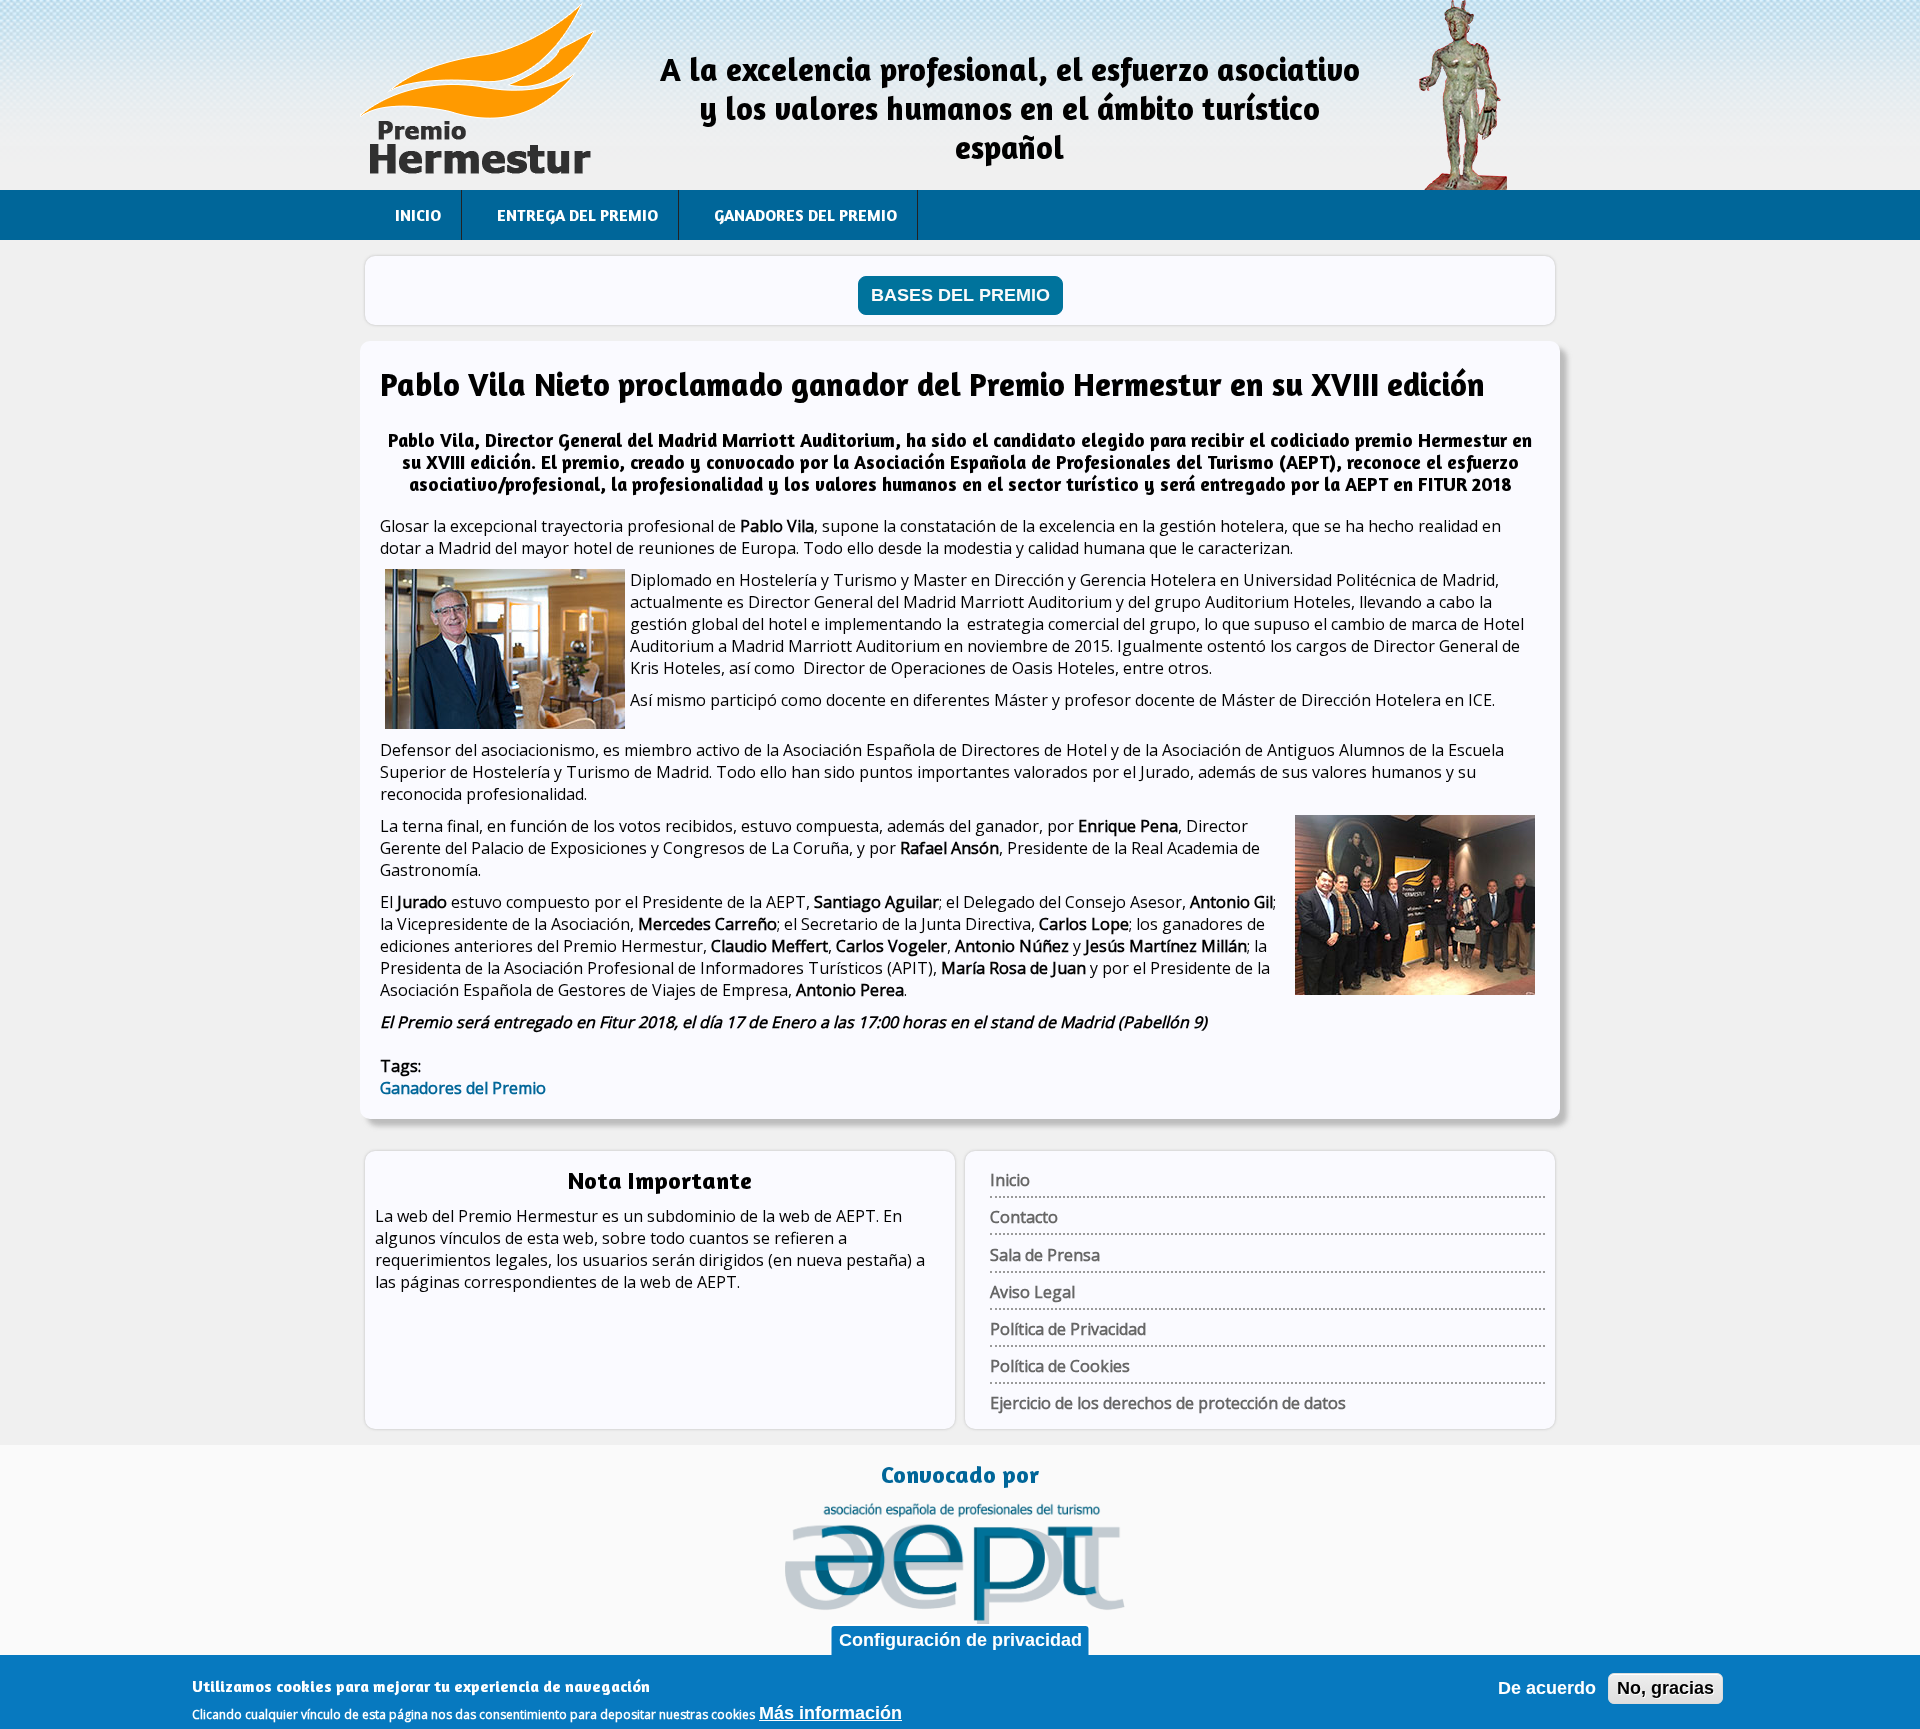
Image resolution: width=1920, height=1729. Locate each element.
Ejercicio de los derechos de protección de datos (1168, 1403)
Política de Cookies (1060, 1366)
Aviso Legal (1032, 1292)
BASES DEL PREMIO (960, 295)
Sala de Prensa (1045, 1255)
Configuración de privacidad (960, 1640)
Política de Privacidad (1068, 1329)
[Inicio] (480, 95)
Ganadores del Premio (805, 215)
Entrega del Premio (577, 215)
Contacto (1024, 1217)
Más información (830, 1713)
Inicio (418, 215)
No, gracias (1665, 1688)
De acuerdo (1547, 1688)
